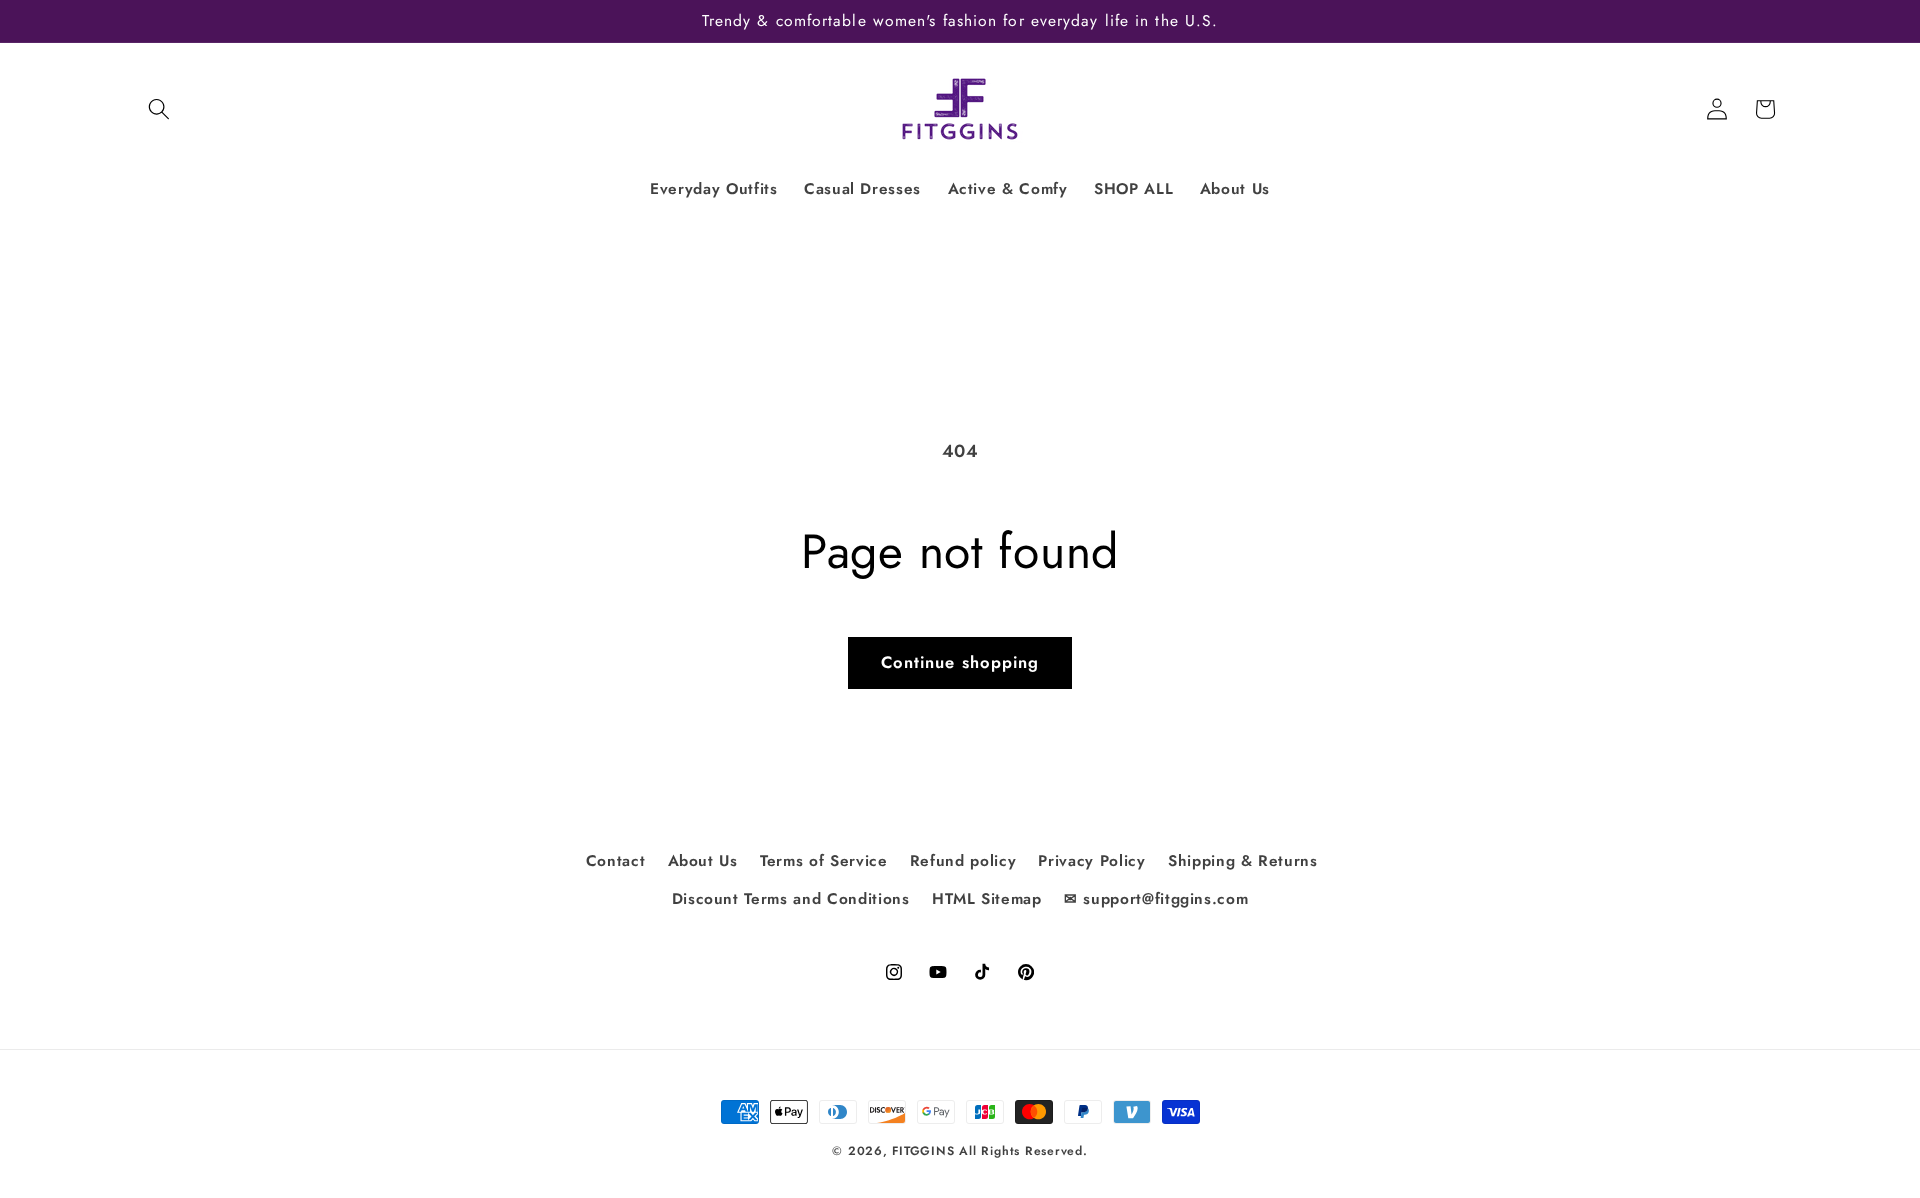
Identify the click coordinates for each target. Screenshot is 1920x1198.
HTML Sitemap (987, 898)
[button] (159, 109)
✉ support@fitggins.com (1156, 898)
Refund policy (963, 860)
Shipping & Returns (1243, 860)
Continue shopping (960, 662)
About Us (703, 860)
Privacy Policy (1091, 860)
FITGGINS (923, 1151)
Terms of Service (824, 860)
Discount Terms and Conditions (791, 898)
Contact (616, 860)
